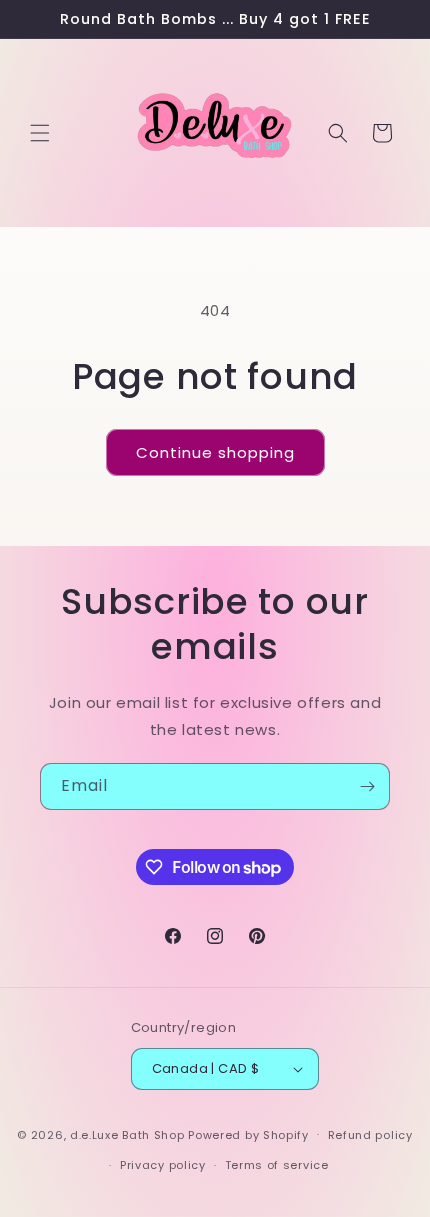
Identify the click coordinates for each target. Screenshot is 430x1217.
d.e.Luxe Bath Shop (127, 1134)
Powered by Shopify (248, 1134)
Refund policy (370, 1135)
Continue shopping (215, 452)
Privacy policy (163, 1165)
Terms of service (277, 1165)
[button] (40, 133)
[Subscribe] (367, 786)
